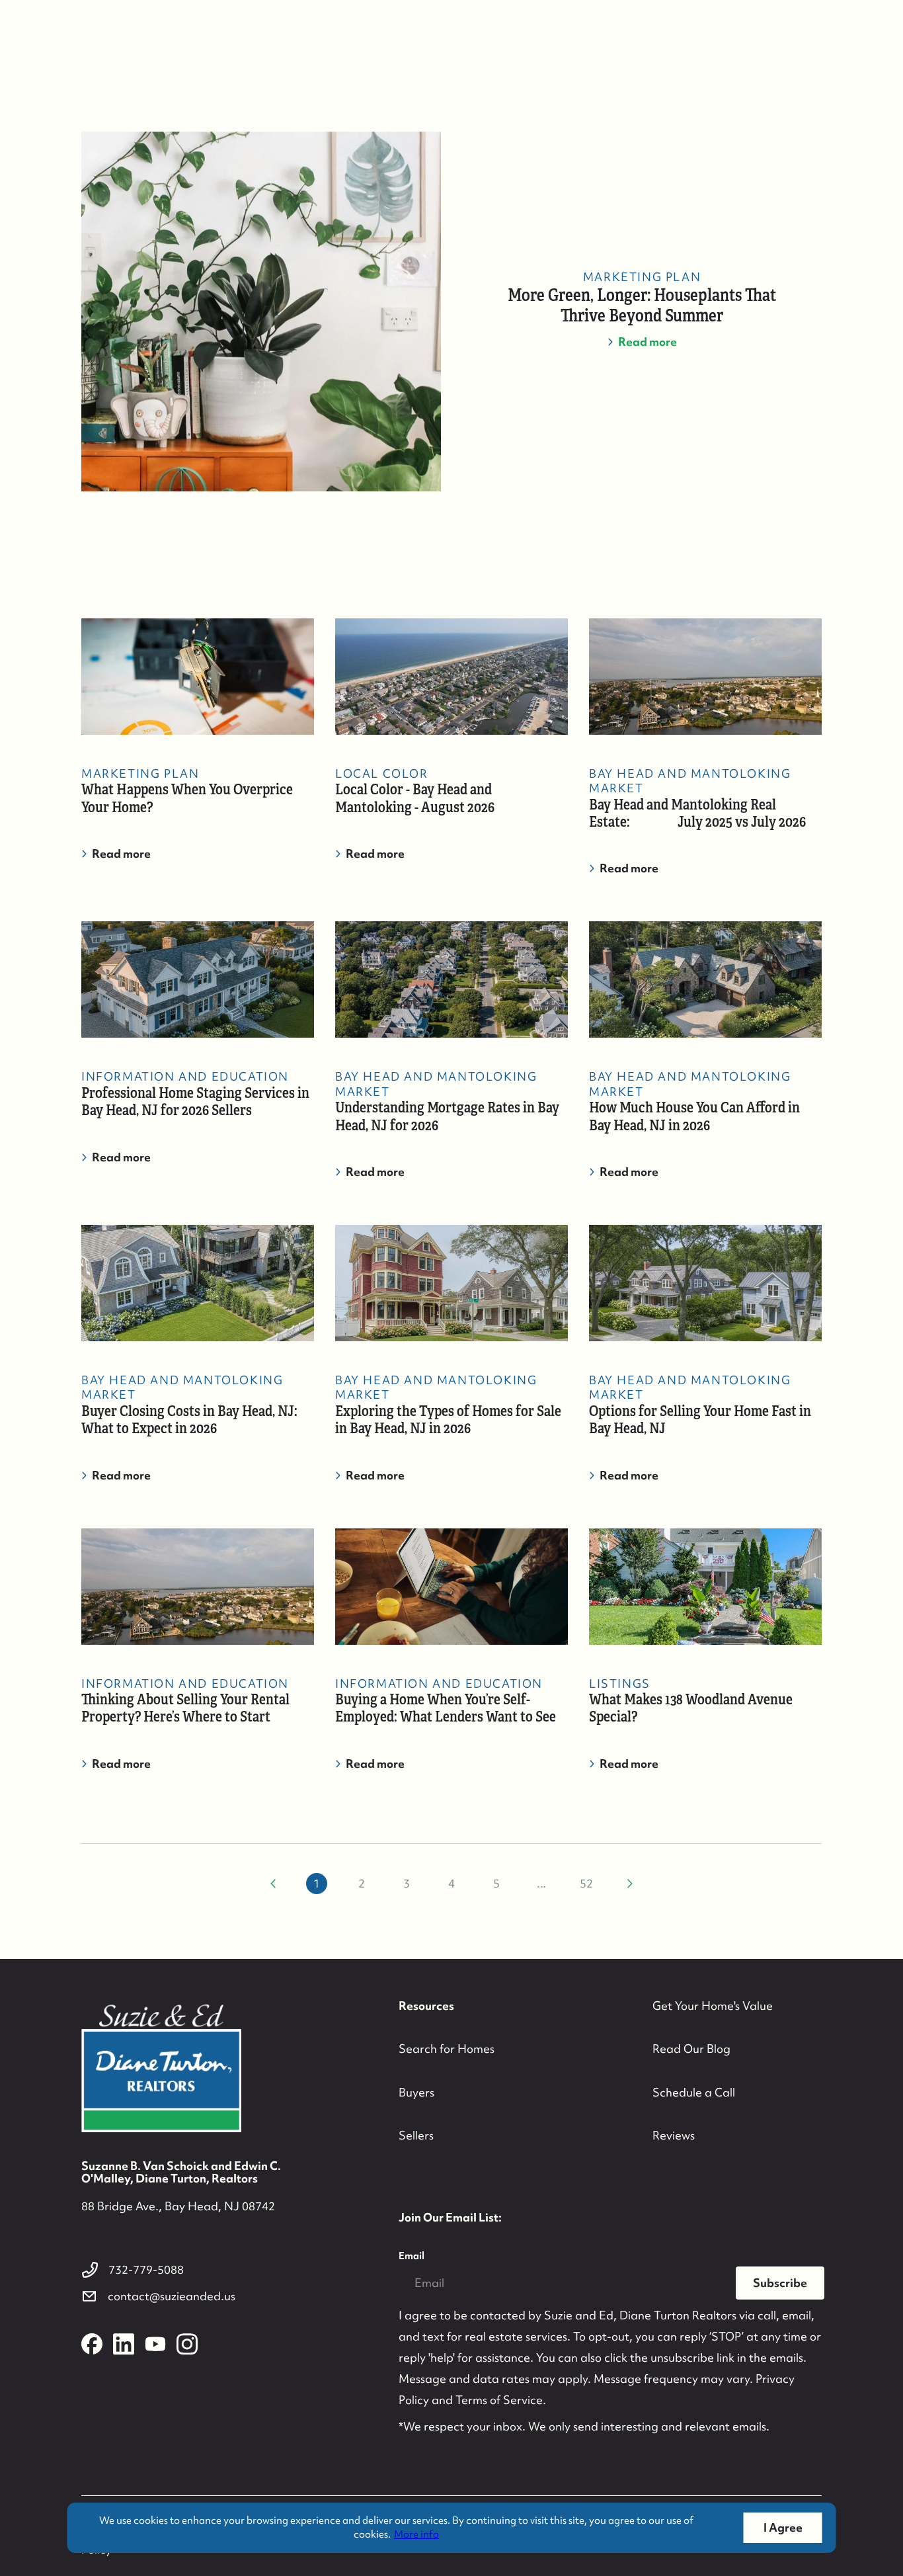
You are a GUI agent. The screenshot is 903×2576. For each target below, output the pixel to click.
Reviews (674, 2135)
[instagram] (187, 2344)
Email (412, 2256)
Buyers (416, 2092)
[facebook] (92, 2344)
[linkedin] (124, 2344)
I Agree (783, 2527)
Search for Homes (447, 2049)
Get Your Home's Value (713, 2006)
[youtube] (155, 2344)
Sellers (416, 2135)
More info (416, 2534)
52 (586, 1883)
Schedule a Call (694, 2092)
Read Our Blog (691, 2049)
